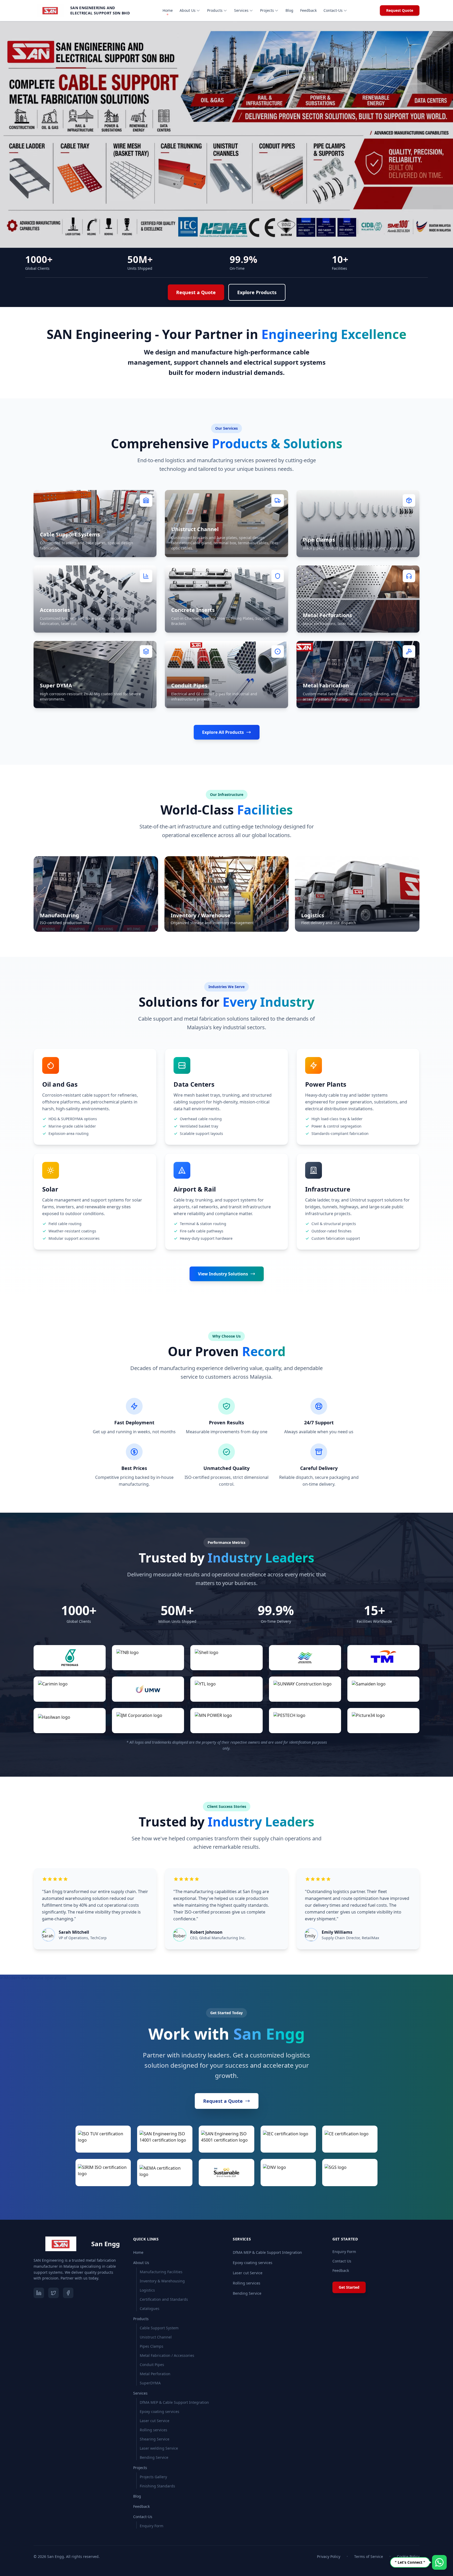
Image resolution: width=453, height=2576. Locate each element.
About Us (188, 10)
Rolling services (153, 2430)
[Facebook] (68, 2293)
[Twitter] (53, 2293)
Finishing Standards (157, 2486)
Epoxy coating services (160, 2411)
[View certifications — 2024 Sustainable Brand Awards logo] (226, 2173)
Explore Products (257, 292)
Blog (289, 10)
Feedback (308, 10)
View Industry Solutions (223, 1274)
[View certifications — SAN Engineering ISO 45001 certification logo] (226, 2139)
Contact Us (342, 2261)
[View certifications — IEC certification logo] (288, 2139)
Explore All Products (223, 732)
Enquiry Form (152, 2526)
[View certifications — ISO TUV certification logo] (103, 2139)
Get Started (349, 2287)
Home (168, 10)
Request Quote (400, 10)
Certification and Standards (164, 2299)
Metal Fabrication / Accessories (167, 2355)
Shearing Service (155, 2439)
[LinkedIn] (39, 2293)
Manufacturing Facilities (161, 2272)
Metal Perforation (155, 2374)
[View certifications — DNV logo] (288, 2173)
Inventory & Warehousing (162, 2281)
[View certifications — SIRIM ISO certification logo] (103, 2173)
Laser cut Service (155, 2421)
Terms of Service (369, 2556)
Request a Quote (196, 292)
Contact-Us (333, 10)
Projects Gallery (153, 2477)
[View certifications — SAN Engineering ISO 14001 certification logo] (165, 2139)
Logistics (147, 2290)
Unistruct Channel (156, 2337)
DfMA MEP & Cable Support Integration (174, 2402)
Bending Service (154, 2457)
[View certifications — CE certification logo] (350, 2139)
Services (241, 10)
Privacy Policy (329, 2556)
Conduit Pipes (152, 2365)
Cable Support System (159, 2328)
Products (215, 10)
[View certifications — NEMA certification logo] (165, 2173)
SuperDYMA (150, 2383)
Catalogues (150, 2308)
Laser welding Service (159, 2448)
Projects (267, 10)
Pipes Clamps (152, 2346)
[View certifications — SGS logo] (350, 2173)
